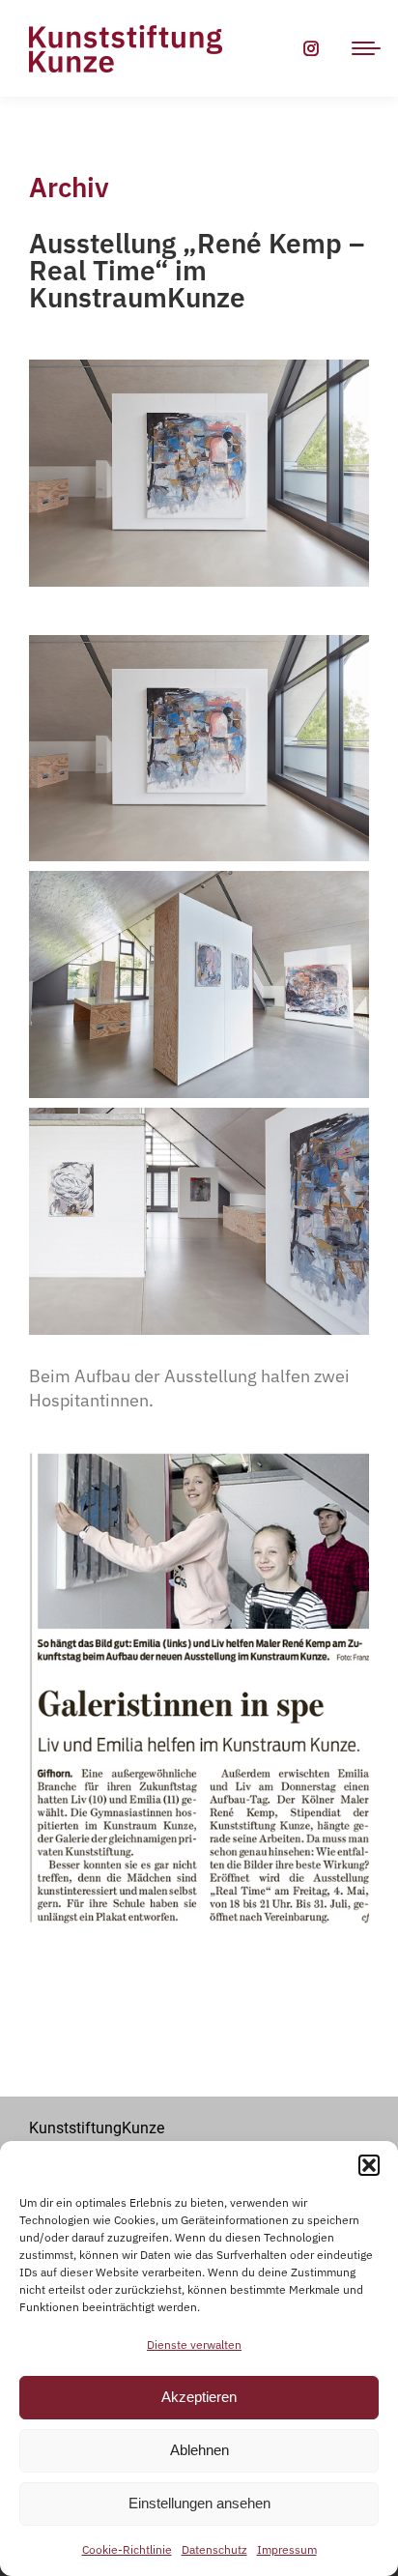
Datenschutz (214, 2549)
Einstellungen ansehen (199, 2503)
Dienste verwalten (194, 2344)
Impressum (287, 2549)
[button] (369, 2165)
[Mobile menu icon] (366, 48)
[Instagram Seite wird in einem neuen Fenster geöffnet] (311, 48)
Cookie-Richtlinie (127, 2549)
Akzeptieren (199, 2397)
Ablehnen (199, 2450)
